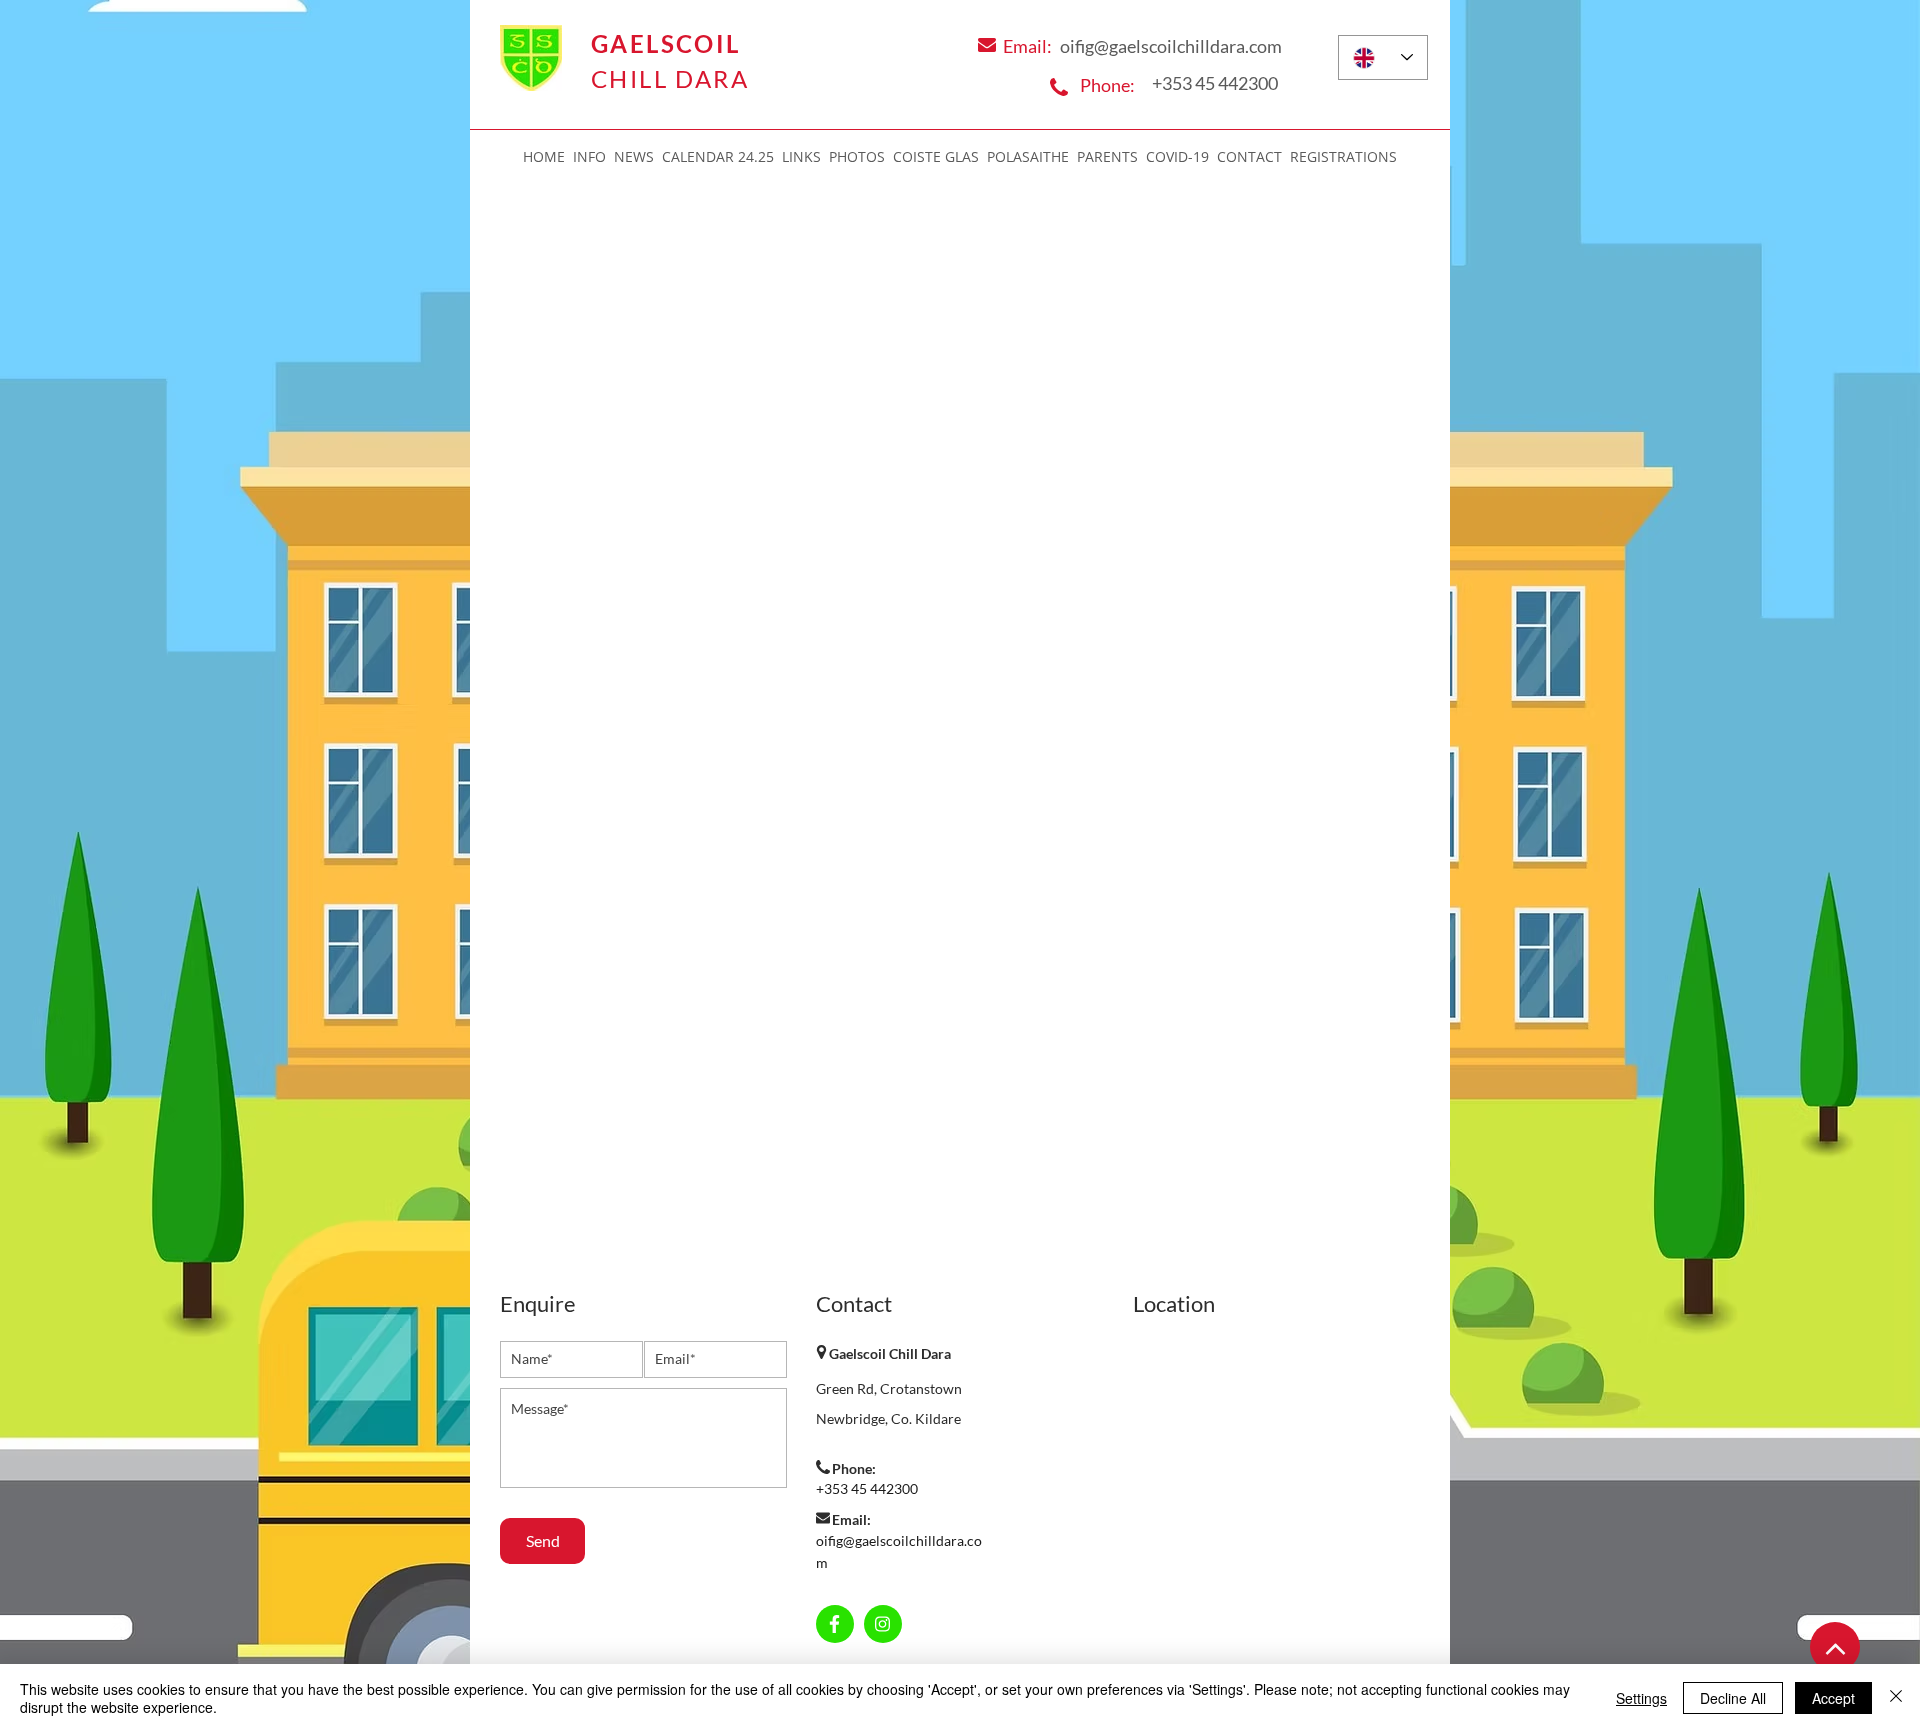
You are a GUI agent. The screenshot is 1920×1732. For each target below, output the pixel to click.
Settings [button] (1641, 1698)
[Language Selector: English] (1383, 57)
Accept (1833, 1698)
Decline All (1733, 1698)
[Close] (1896, 1698)
